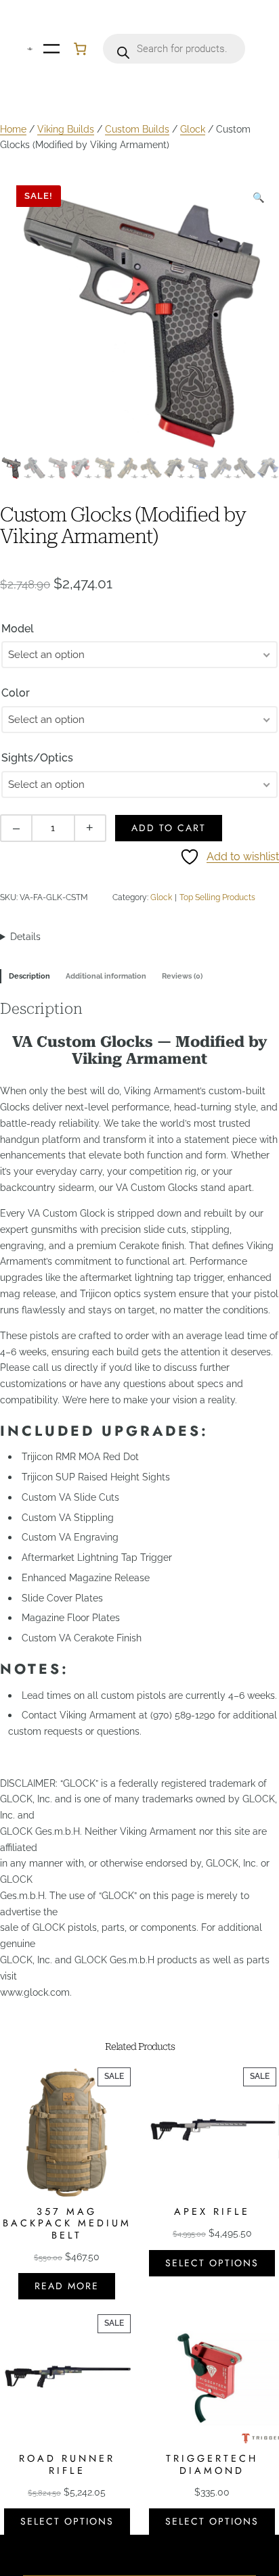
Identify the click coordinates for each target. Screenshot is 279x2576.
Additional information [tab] (106, 976)
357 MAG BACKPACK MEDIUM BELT (67, 2224)
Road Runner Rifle (67, 2465)
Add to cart (169, 828)
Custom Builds (137, 129)
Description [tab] (29, 976)
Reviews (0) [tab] (182, 976)
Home (13, 129)
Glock (193, 129)
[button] (259, 197)
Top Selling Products (217, 897)
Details (25, 937)
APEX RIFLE (212, 2212)
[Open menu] (51, 49)
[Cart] (80, 49)
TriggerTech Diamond (212, 2465)
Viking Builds (66, 129)
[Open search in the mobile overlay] (174, 49)
